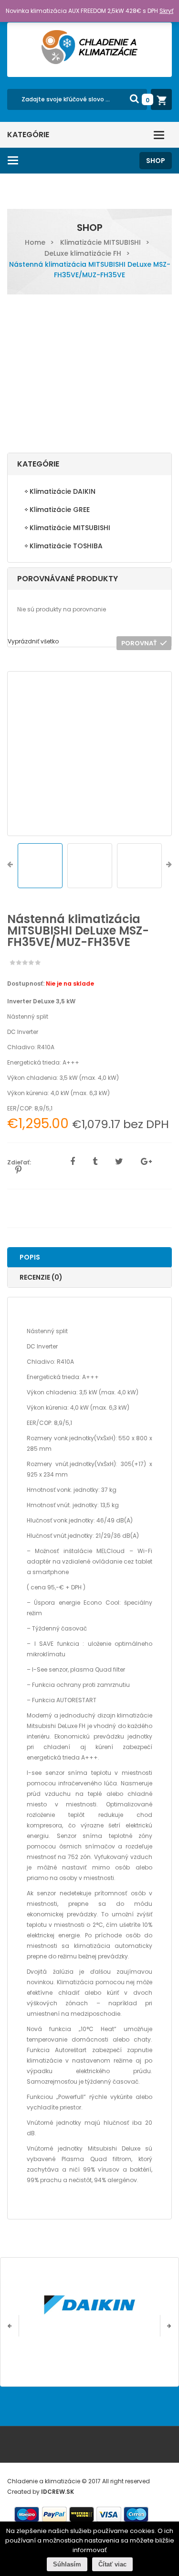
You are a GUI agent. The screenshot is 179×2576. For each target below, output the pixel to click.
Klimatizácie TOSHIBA (66, 546)
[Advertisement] (89, 375)
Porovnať (139, 643)
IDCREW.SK (58, 2492)
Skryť (166, 11)
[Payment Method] (27, 2515)
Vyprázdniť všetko (33, 641)
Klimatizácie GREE (60, 510)
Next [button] (169, 866)
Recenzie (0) (41, 1277)
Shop (156, 161)
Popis (30, 1257)
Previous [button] (10, 866)
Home (35, 242)
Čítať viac (112, 2564)
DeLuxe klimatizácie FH (83, 253)
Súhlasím (67, 2564)
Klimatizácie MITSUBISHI (100, 242)
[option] (89, 754)
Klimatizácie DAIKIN (63, 491)
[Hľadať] (134, 98)
